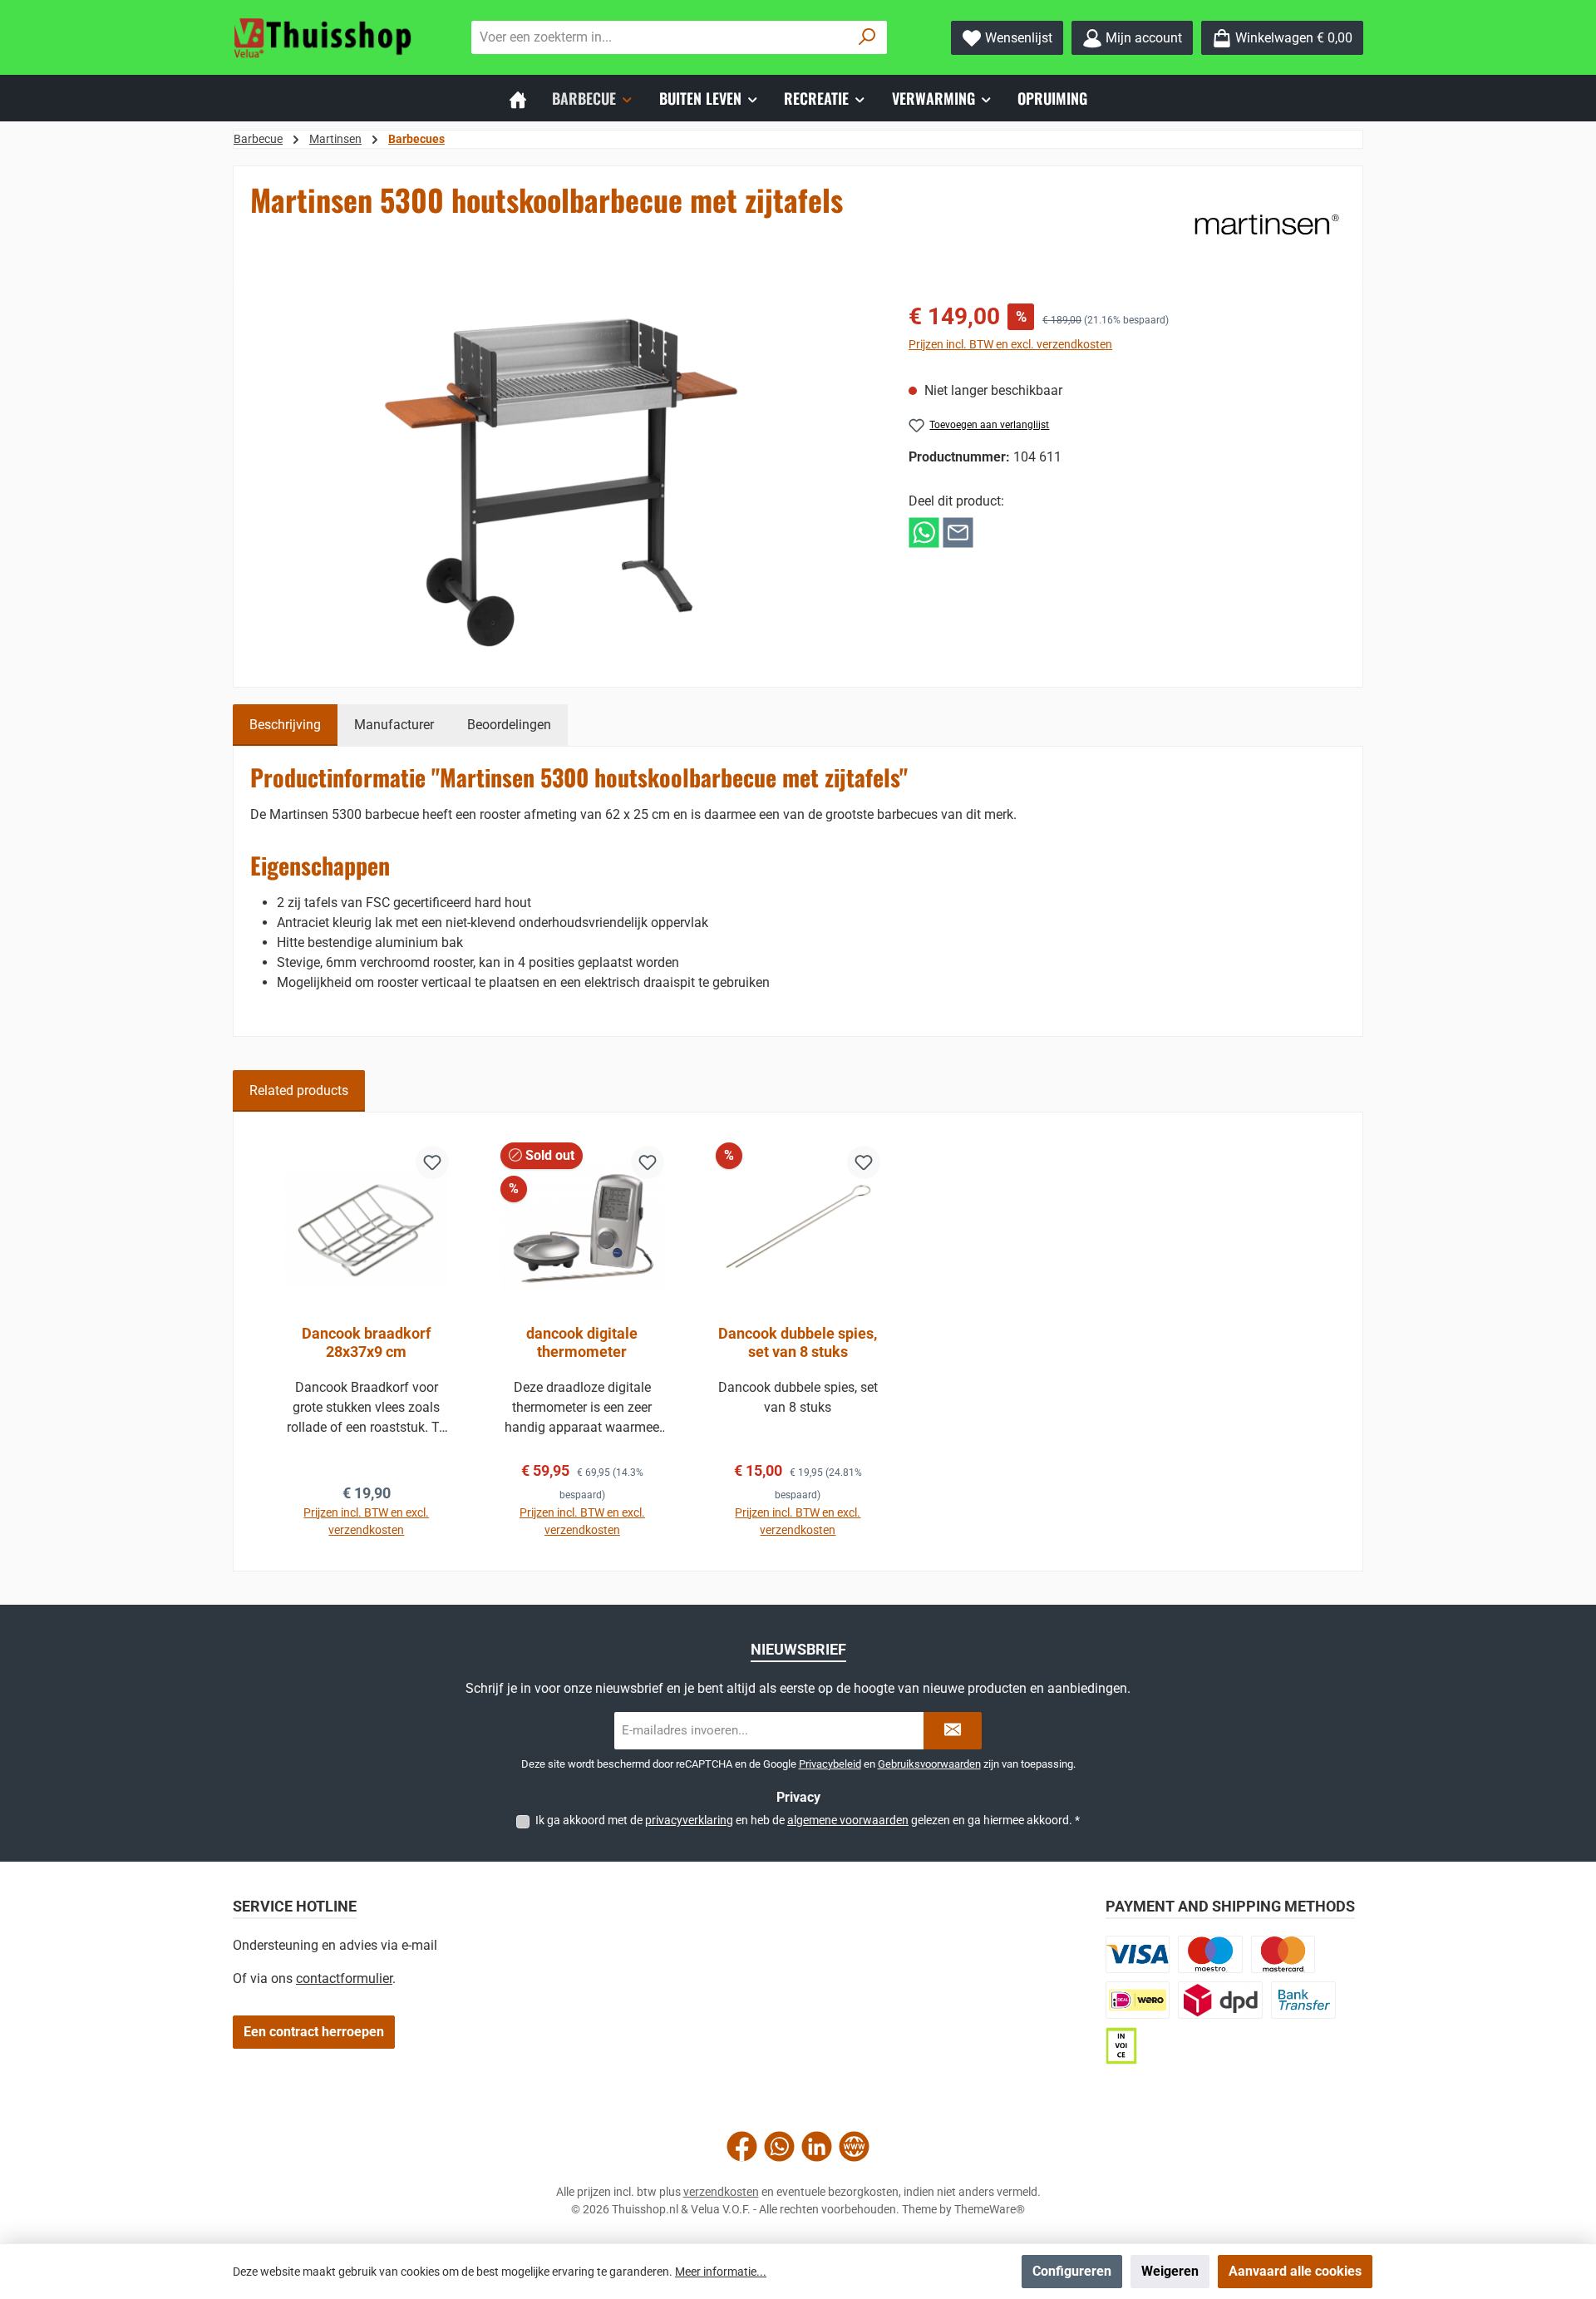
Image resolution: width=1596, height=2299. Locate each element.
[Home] (518, 98)
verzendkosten (721, 2192)
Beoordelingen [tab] (509, 725)
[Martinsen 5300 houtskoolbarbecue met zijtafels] (562, 478)
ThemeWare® (990, 2209)
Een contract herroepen (314, 2032)
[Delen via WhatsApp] (924, 532)
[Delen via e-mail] (958, 532)
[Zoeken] (867, 37)
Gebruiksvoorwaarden (929, 1764)
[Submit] (953, 1731)
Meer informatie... (721, 2272)
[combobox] (660, 37)
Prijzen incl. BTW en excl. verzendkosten (1010, 344)
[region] (563, 478)
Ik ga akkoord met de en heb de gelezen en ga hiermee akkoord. (808, 1820)
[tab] (285, 725)
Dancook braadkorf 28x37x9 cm (366, 1342)
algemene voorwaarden (848, 1820)
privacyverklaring (689, 1820)
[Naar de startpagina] (324, 38)
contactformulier (344, 1978)
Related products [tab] (299, 1090)
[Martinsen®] (1267, 224)
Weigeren (1170, 2271)
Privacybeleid (830, 1764)
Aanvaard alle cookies (1295, 2271)
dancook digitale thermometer (582, 1342)
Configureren (1072, 2271)
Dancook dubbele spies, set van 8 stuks (798, 1342)
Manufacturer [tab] (394, 725)
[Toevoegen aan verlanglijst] (432, 1162)
